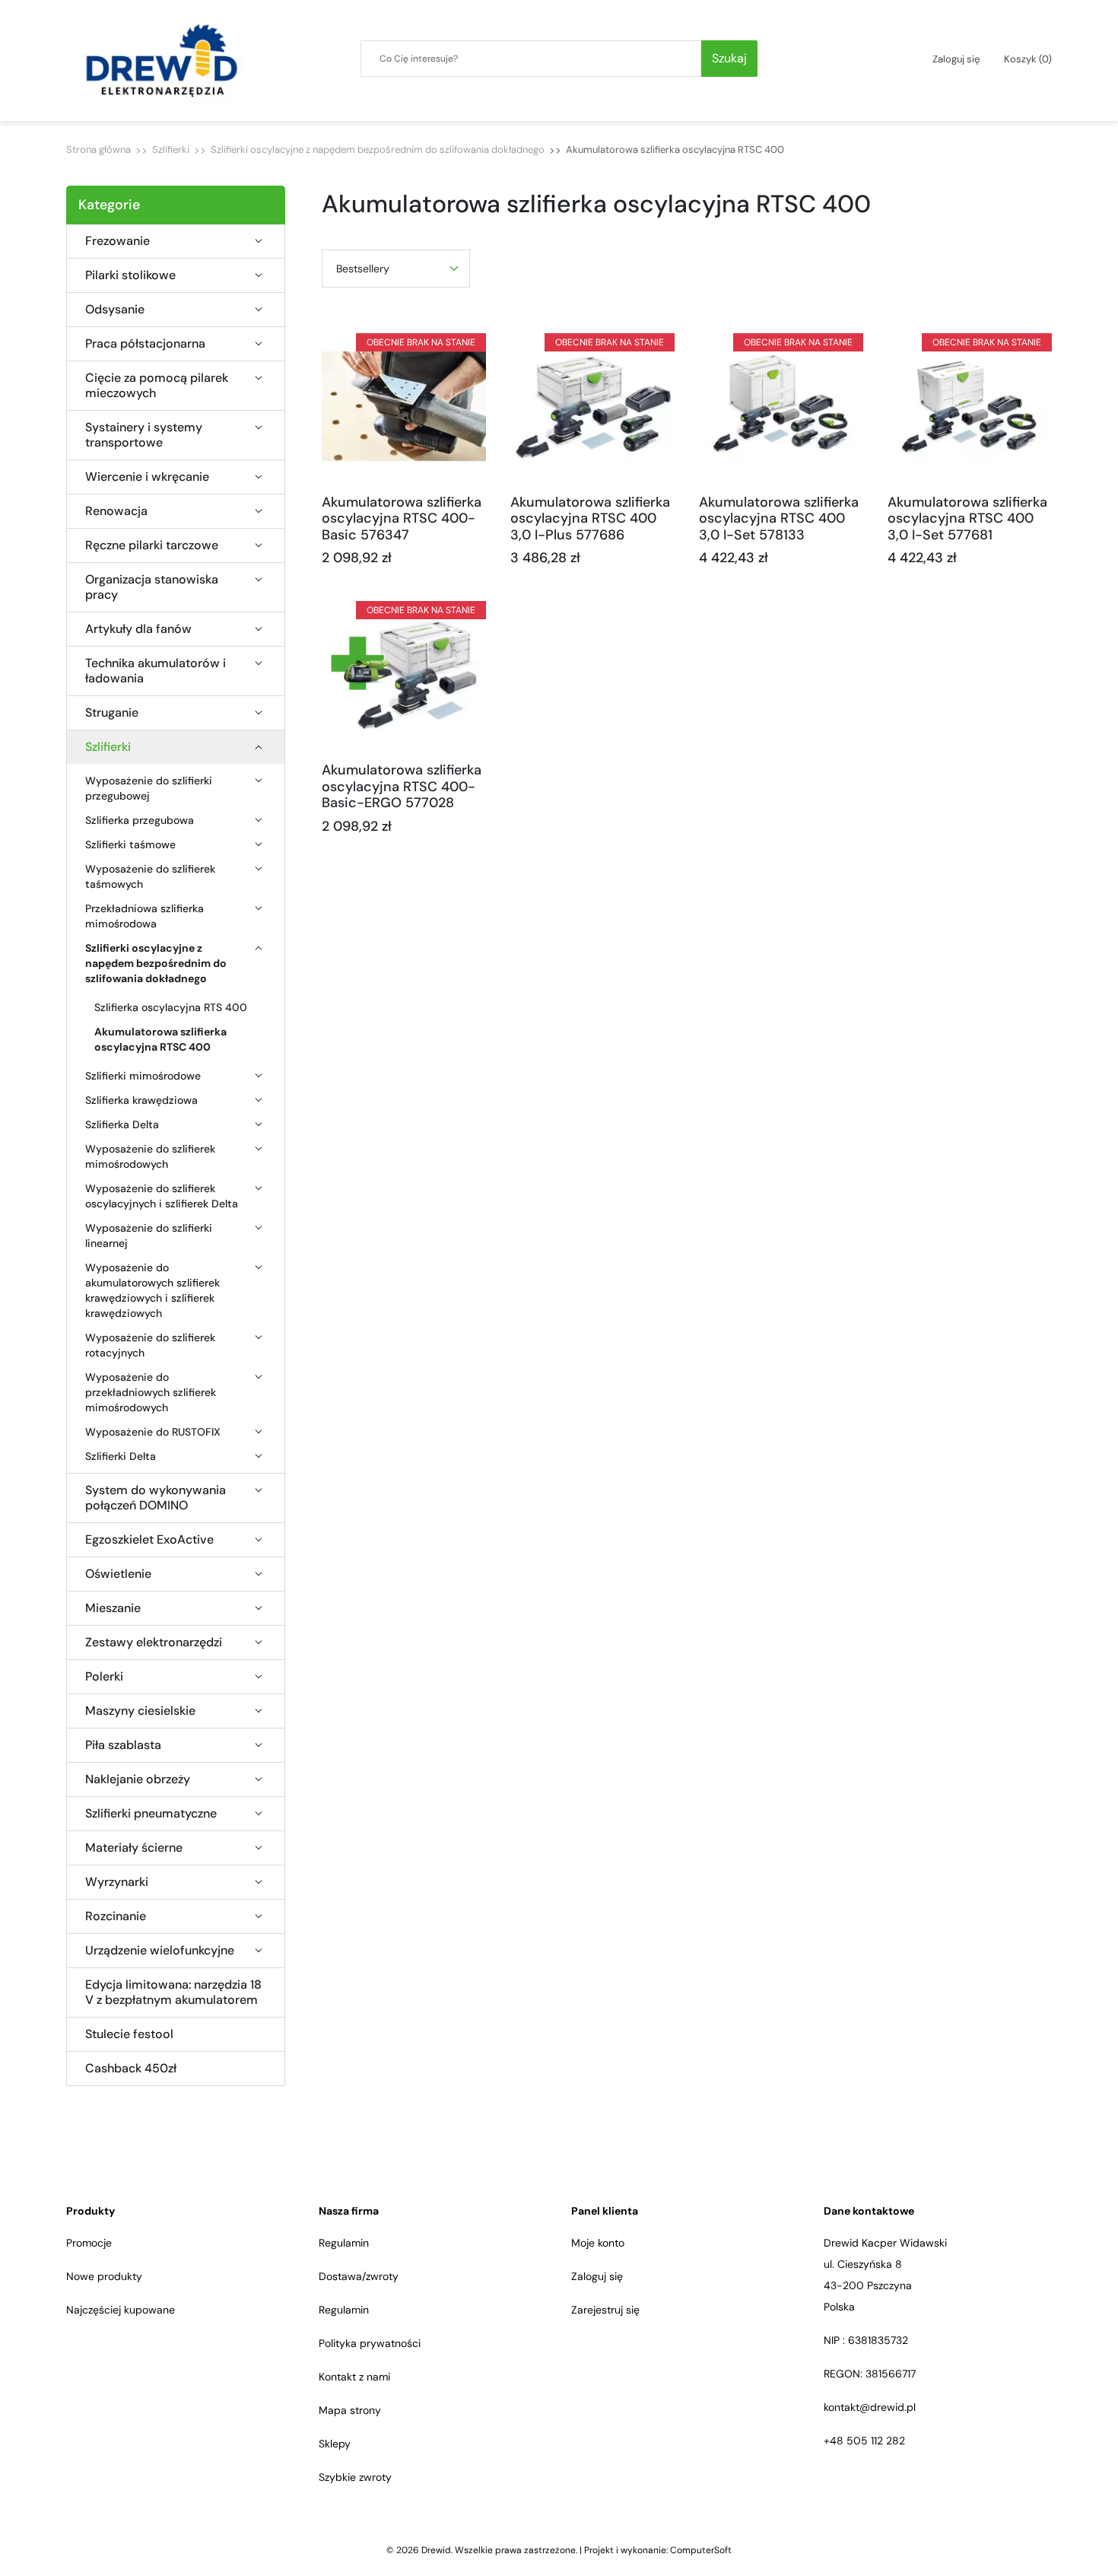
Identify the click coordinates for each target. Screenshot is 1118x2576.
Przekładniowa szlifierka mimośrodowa (145, 916)
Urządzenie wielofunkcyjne (160, 1951)
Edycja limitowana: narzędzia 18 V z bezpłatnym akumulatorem (173, 1992)
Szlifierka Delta (122, 1124)
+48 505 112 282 (864, 2441)
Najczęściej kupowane (121, 2310)
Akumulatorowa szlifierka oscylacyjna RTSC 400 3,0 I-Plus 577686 (590, 518)
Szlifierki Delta (121, 1456)
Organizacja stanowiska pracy (152, 587)
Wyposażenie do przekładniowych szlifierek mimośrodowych (151, 1392)
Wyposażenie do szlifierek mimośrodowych (150, 1156)
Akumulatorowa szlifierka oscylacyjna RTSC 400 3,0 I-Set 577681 (967, 518)
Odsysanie (115, 310)
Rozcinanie (116, 1916)
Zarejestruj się (605, 2310)
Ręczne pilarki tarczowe (152, 545)
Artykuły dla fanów (138, 629)
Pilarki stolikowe (130, 275)
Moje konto (598, 2243)
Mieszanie (113, 1608)
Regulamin (344, 2243)
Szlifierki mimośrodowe (143, 1076)
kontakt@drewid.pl (870, 2407)
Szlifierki (171, 149)
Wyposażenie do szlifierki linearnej (149, 1236)
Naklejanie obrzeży (138, 1779)
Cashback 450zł (131, 2069)
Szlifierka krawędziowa (141, 1100)
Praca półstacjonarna (145, 344)
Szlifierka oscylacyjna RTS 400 (171, 1007)
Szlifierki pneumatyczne (151, 1814)
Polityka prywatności (370, 2343)
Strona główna (98, 149)
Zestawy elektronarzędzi (154, 1643)
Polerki (104, 1677)
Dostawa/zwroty (359, 2276)
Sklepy (335, 2444)
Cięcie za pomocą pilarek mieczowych (157, 386)
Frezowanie (118, 241)
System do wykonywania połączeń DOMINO (156, 1498)
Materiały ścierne (134, 1848)
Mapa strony (350, 2410)
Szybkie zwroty (355, 2477)
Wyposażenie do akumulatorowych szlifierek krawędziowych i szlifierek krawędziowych (152, 1290)
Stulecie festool (129, 2034)
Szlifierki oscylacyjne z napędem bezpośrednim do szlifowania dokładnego (378, 149)
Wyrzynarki (117, 1882)
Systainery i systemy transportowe (144, 435)
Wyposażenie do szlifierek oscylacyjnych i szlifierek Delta (162, 1196)
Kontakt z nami (354, 2377)
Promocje (89, 2243)
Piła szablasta (123, 1745)
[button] (1028, 59)
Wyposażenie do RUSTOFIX (153, 1432)
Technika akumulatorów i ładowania (156, 671)
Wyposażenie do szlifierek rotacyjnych (150, 1345)
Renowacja (116, 511)
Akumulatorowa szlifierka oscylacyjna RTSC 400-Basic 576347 (402, 518)
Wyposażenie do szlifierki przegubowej (149, 788)
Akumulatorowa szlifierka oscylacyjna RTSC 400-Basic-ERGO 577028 (402, 786)
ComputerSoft (701, 2550)
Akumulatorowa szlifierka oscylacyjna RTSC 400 (160, 1039)
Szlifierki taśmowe (130, 844)
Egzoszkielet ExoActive (149, 1540)
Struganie (112, 713)
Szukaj (729, 58)
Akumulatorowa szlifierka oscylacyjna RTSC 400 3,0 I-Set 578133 (779, 518)
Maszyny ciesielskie (140, 1711)
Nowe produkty (104, 2276)
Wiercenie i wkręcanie (147, 477)
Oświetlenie (118, 1574)
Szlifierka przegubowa (140, 820)
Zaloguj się (597, 2276)
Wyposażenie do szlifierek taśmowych (150, 876)
